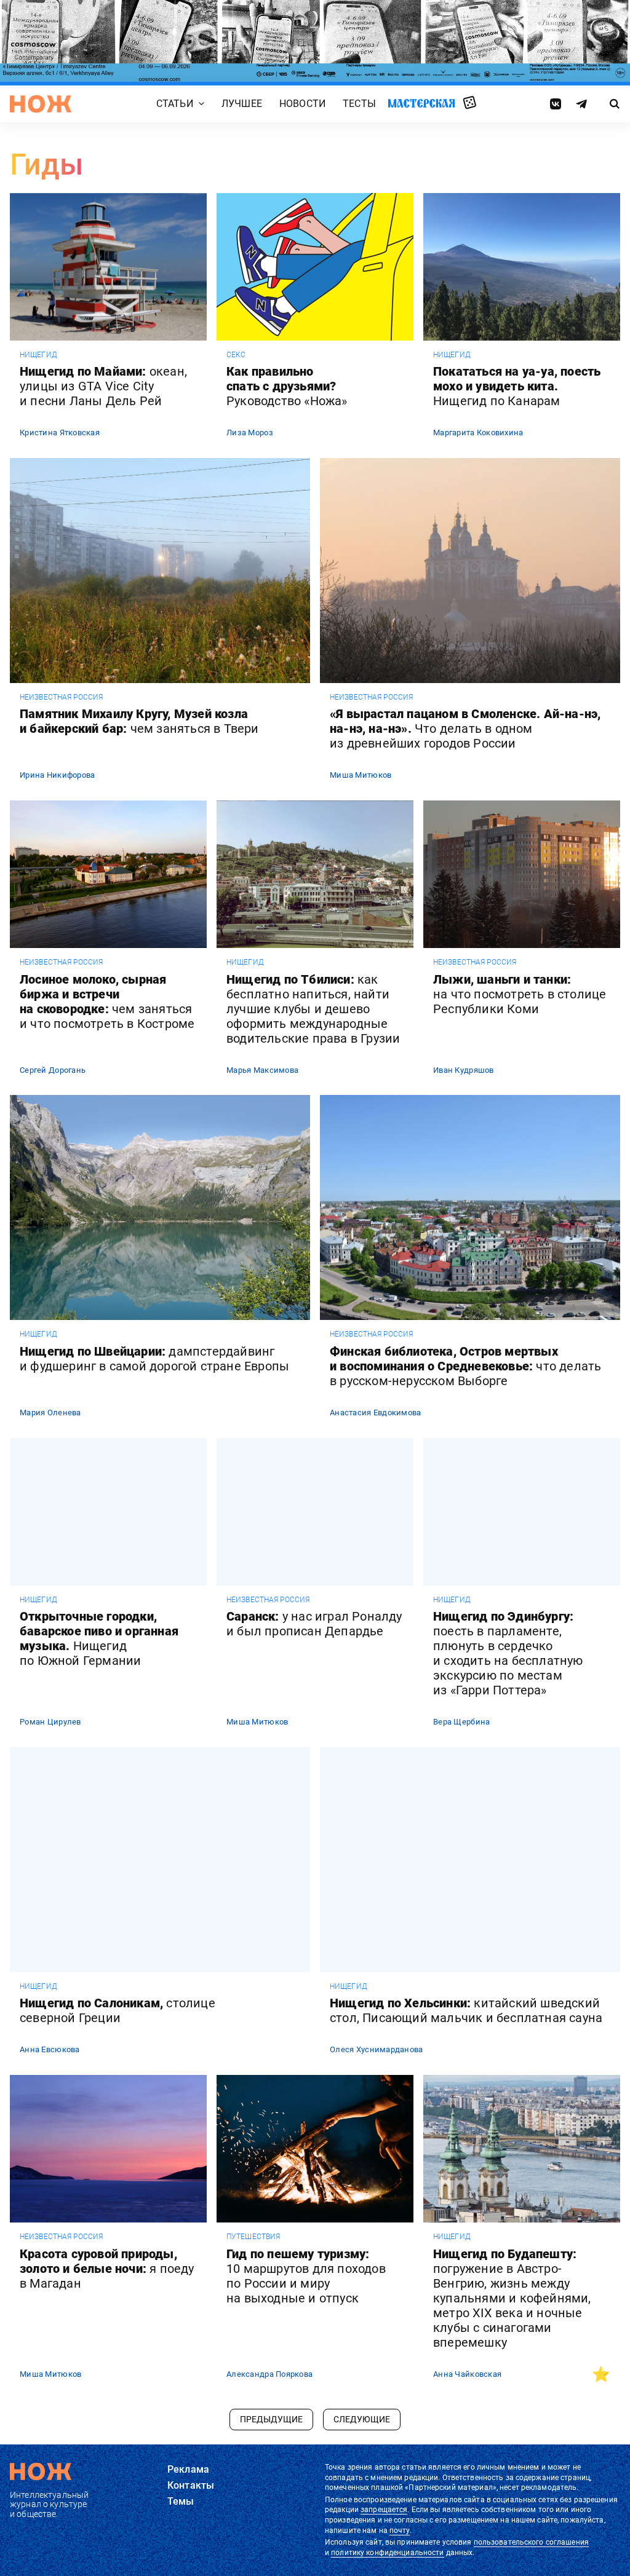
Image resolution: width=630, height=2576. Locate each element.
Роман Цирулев (50, 1722)
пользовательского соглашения (531, 2542)
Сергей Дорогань (53, 1070)
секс (236, 355)
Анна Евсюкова (50, 2049)
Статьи (175, 104)
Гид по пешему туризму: (306, 2276)
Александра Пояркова (269, 2374)
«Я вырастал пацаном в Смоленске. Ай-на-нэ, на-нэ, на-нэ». (465, 729)
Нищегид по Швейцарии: (154, 1359)
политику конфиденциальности (387, 2553)
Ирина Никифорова (57, 775)
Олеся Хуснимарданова (377, 2049)
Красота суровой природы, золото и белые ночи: (107, 2269)
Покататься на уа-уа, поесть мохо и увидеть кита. (517, 386)
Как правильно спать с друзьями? (287, 386)
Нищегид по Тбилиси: (313, 1009)
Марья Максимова (262, 1070)
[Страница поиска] (615, 104)
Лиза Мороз (250, 433)
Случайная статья (470, 103)
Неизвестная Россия (61, 697)
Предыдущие (271, 2419)
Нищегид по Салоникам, (118, 2010)
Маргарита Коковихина (478, 433)
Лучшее (242, 104)
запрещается (384, 2510)
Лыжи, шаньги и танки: (520, 994)
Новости (302, 104)
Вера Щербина (461, 1722)
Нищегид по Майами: (103, 386)
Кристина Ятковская (60, 433)
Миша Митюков (361, 775)
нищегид (38, 355)
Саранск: (314, 1624)
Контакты (191, 2485)
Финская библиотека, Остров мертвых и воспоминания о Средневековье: (465, 1366)
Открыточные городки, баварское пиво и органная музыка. (99, 1638)
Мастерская (421, 103)
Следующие (362, 2419)
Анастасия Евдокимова (376, 1412)
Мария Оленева (50, 1412)
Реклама (188, 2469)
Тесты (359, 104)
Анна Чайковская (467, 2374)
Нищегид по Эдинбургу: (508, 1653)
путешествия (253, 2237)
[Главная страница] (41, 104)
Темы (181, 2501)
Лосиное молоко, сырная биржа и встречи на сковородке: (107, 1002)
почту (400, 2531)
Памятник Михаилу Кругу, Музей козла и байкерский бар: (139, 721)
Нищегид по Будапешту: (512, 2298)
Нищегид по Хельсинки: (466, 2010)
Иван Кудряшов (464, 1070)
